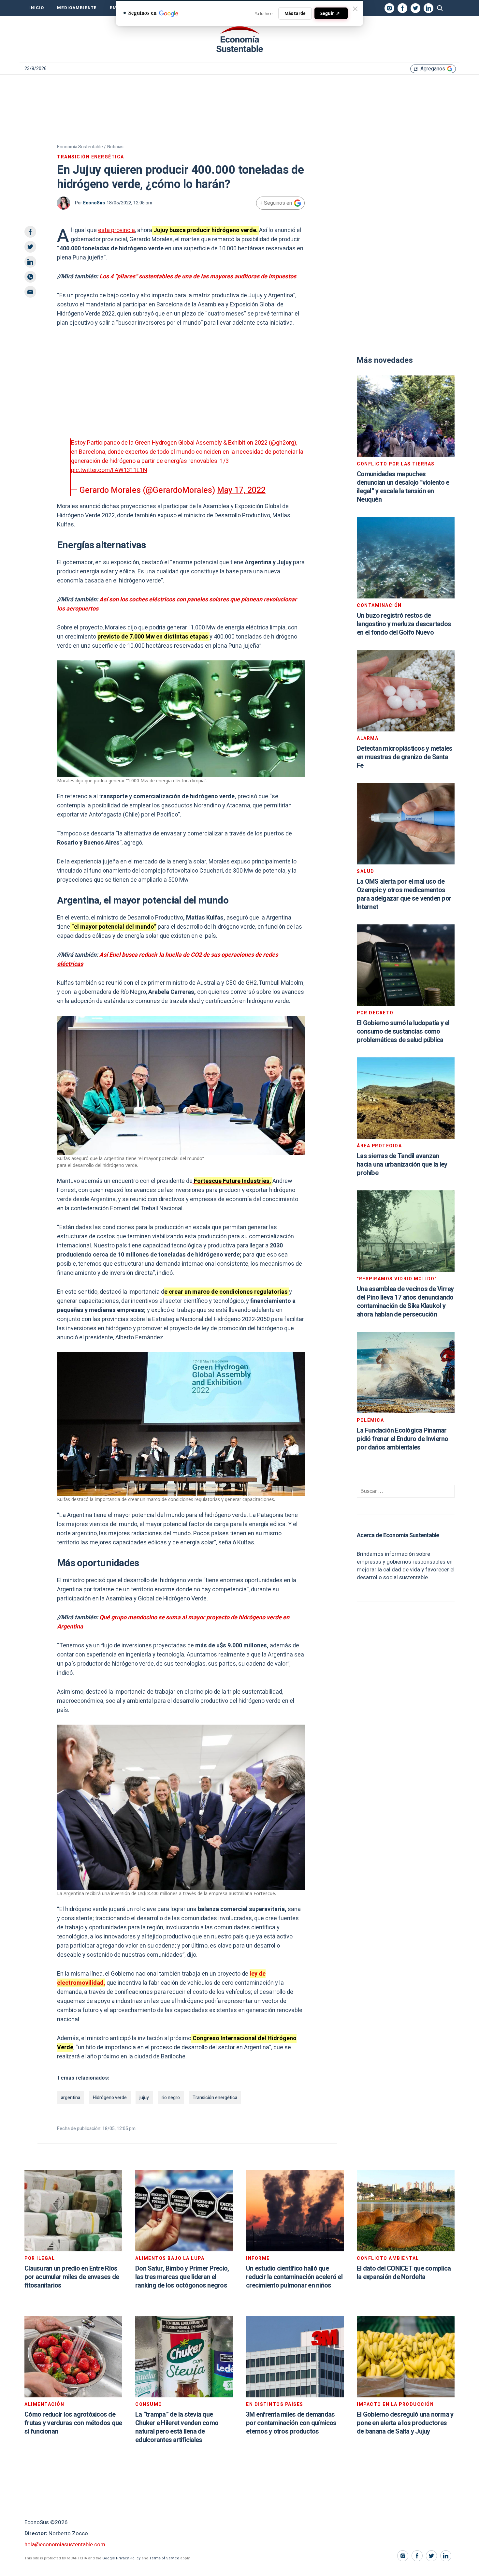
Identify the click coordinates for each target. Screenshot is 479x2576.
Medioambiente (77, 8)
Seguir (330, 13)
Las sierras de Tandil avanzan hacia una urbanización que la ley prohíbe (402, 1164)
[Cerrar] (355, 9)
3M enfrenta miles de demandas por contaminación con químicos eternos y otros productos (291, 2423)
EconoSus (94, 203)
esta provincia (116, 230)
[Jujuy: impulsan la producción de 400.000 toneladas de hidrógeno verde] (239, 39)
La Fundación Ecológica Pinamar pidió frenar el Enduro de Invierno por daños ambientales (403, 1439)
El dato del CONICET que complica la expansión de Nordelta (404, 2273)
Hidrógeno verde (110, 2098)
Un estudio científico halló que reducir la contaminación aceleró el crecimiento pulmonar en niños (294, 2277)
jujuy (144, 2098)
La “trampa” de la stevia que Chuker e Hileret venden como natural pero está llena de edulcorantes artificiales (177, 2427)
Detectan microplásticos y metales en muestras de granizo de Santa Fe (405, 757)
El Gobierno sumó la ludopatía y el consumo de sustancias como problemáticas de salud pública (403, 1031)
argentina (71, 2098)
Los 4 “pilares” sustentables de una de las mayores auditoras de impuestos (198, 277)
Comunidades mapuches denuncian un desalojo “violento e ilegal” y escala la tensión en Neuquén (403, 487)
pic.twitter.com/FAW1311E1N (109, 470)
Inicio (37, 8)
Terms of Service (164, 2558)
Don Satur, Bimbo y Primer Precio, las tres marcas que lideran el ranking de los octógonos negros (182, 2277)
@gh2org (283, 443)
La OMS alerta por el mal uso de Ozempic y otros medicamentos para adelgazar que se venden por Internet (404, 894)
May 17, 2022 (241, 490)
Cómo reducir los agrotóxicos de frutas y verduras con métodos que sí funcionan (73, 2423)
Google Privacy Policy (121, 2558)
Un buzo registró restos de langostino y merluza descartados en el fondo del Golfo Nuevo (404, 624)
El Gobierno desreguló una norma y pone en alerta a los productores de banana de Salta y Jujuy (405, 2423)
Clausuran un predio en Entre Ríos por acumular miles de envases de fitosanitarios (72, 2277)
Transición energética (215, 2098)
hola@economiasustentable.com (65, 2545)
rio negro (171, 2098)
